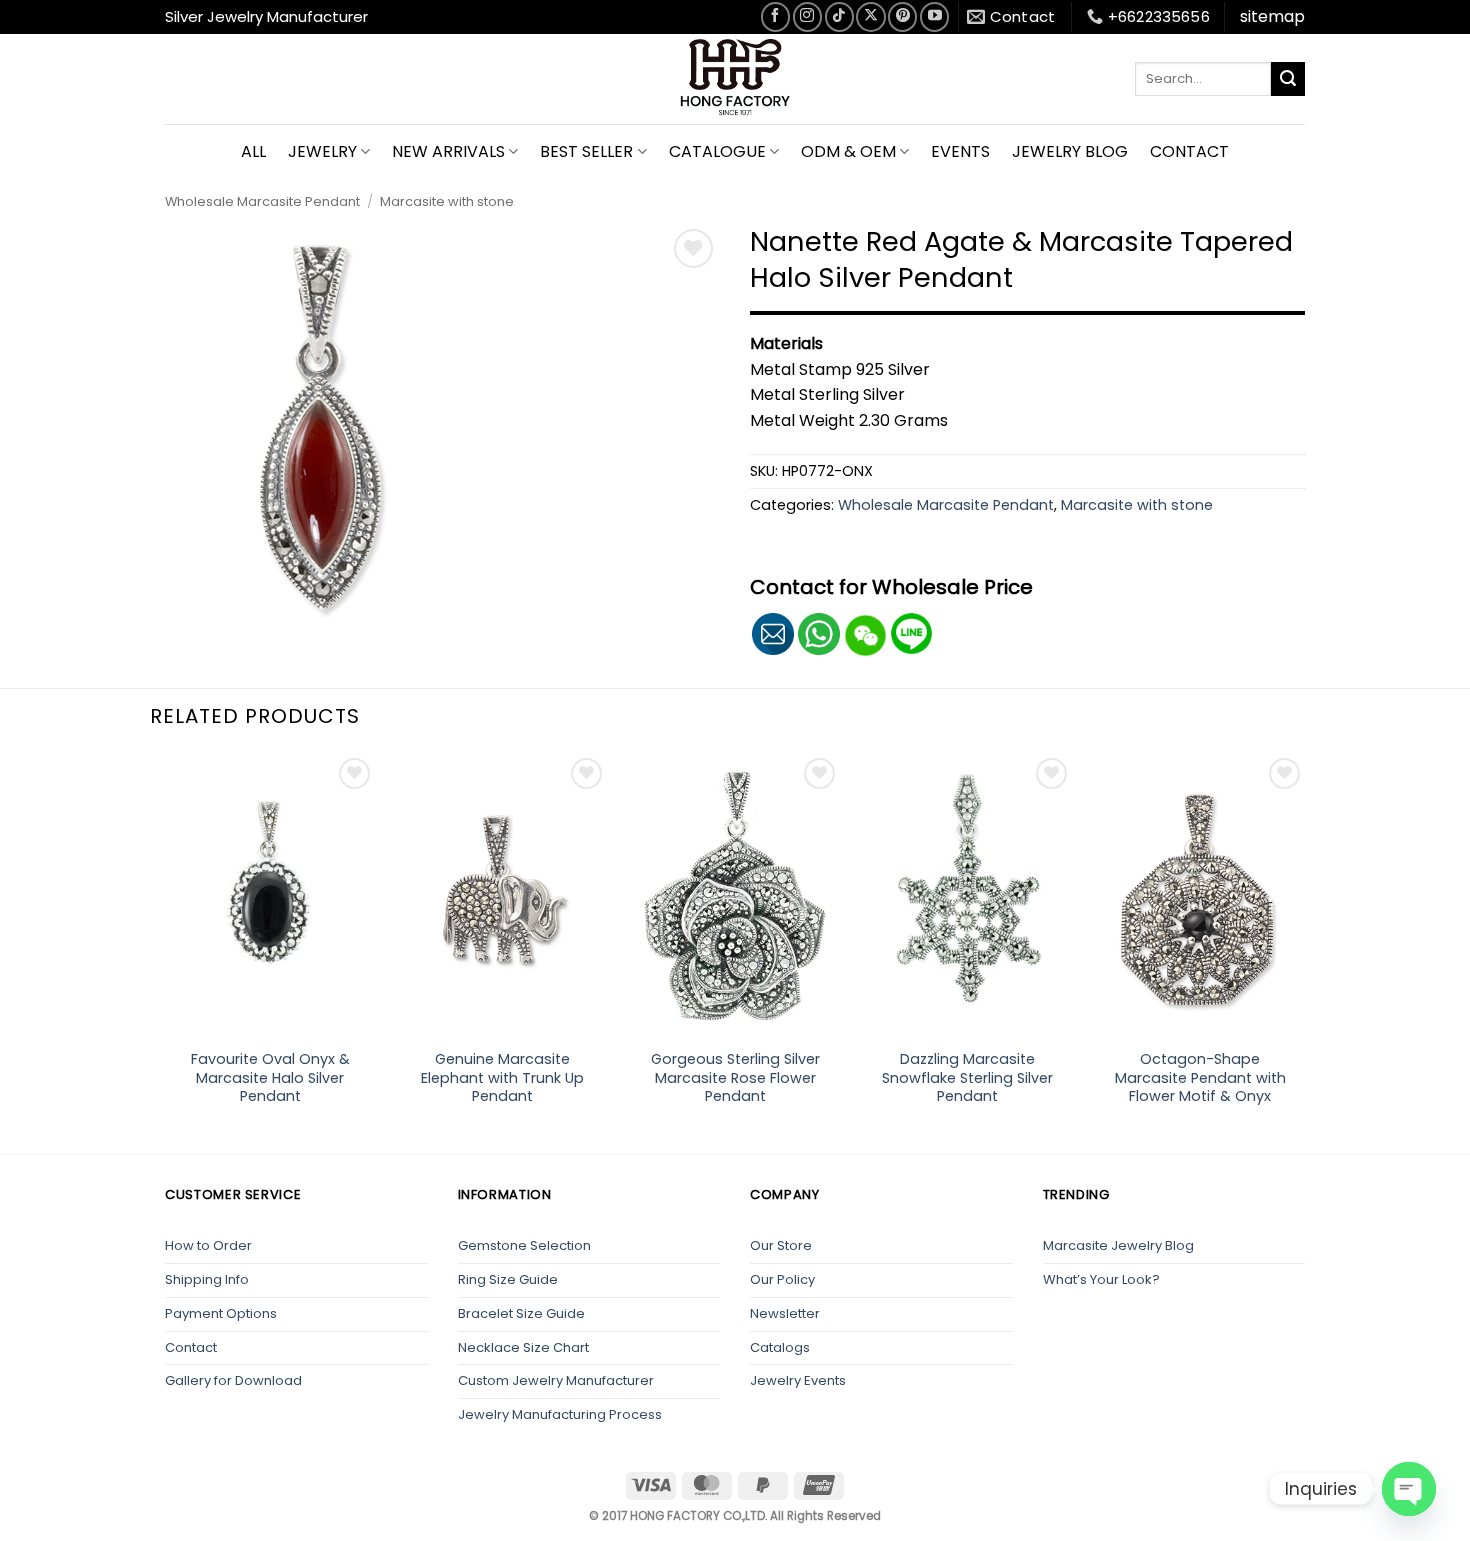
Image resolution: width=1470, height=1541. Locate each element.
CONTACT (1189, 151)
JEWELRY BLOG (1070, 151)
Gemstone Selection (524, 1245)
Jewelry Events (798, 1380)
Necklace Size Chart (523, 1347)
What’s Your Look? (1101, 1279)
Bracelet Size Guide (521, 1313)
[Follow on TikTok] (839, 16)
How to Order (208, 1245)
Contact (191, 1347)
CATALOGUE (717, 151)
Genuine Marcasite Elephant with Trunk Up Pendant (502, 1078)
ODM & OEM (848, 151)
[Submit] (1288, 79)
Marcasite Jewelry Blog (1118, 1245)
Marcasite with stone (447, 201)
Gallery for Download (233, 1380)
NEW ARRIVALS (448, 151)
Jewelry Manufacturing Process (560, 1414)
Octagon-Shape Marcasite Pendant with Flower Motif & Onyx (1200, 1078)
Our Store (781, 1245)
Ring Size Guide (508, 1279)
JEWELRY (322, 151)
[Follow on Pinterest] (902, 16)
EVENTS (960, 151)
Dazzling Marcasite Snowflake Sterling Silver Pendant (967, 1078)
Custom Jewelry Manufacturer (556, 1380)
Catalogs (780, 1347)
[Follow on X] (870, 16)
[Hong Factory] (735, 79)
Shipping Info (207, 1279)
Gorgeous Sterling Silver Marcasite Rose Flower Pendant (735, 1078)
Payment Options (221, 1313)
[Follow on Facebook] (775, 16)
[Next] (1305, 951)
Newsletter (785, 1313)
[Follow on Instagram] (807, 16)
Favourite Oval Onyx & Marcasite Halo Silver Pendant (270, 1078)
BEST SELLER (586, 151)
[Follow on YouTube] (934, 16)
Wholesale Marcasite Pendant (262, 201)
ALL (253, 151)
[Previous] (165, 951)
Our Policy (782, 1279)
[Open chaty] (1409, 1489)
